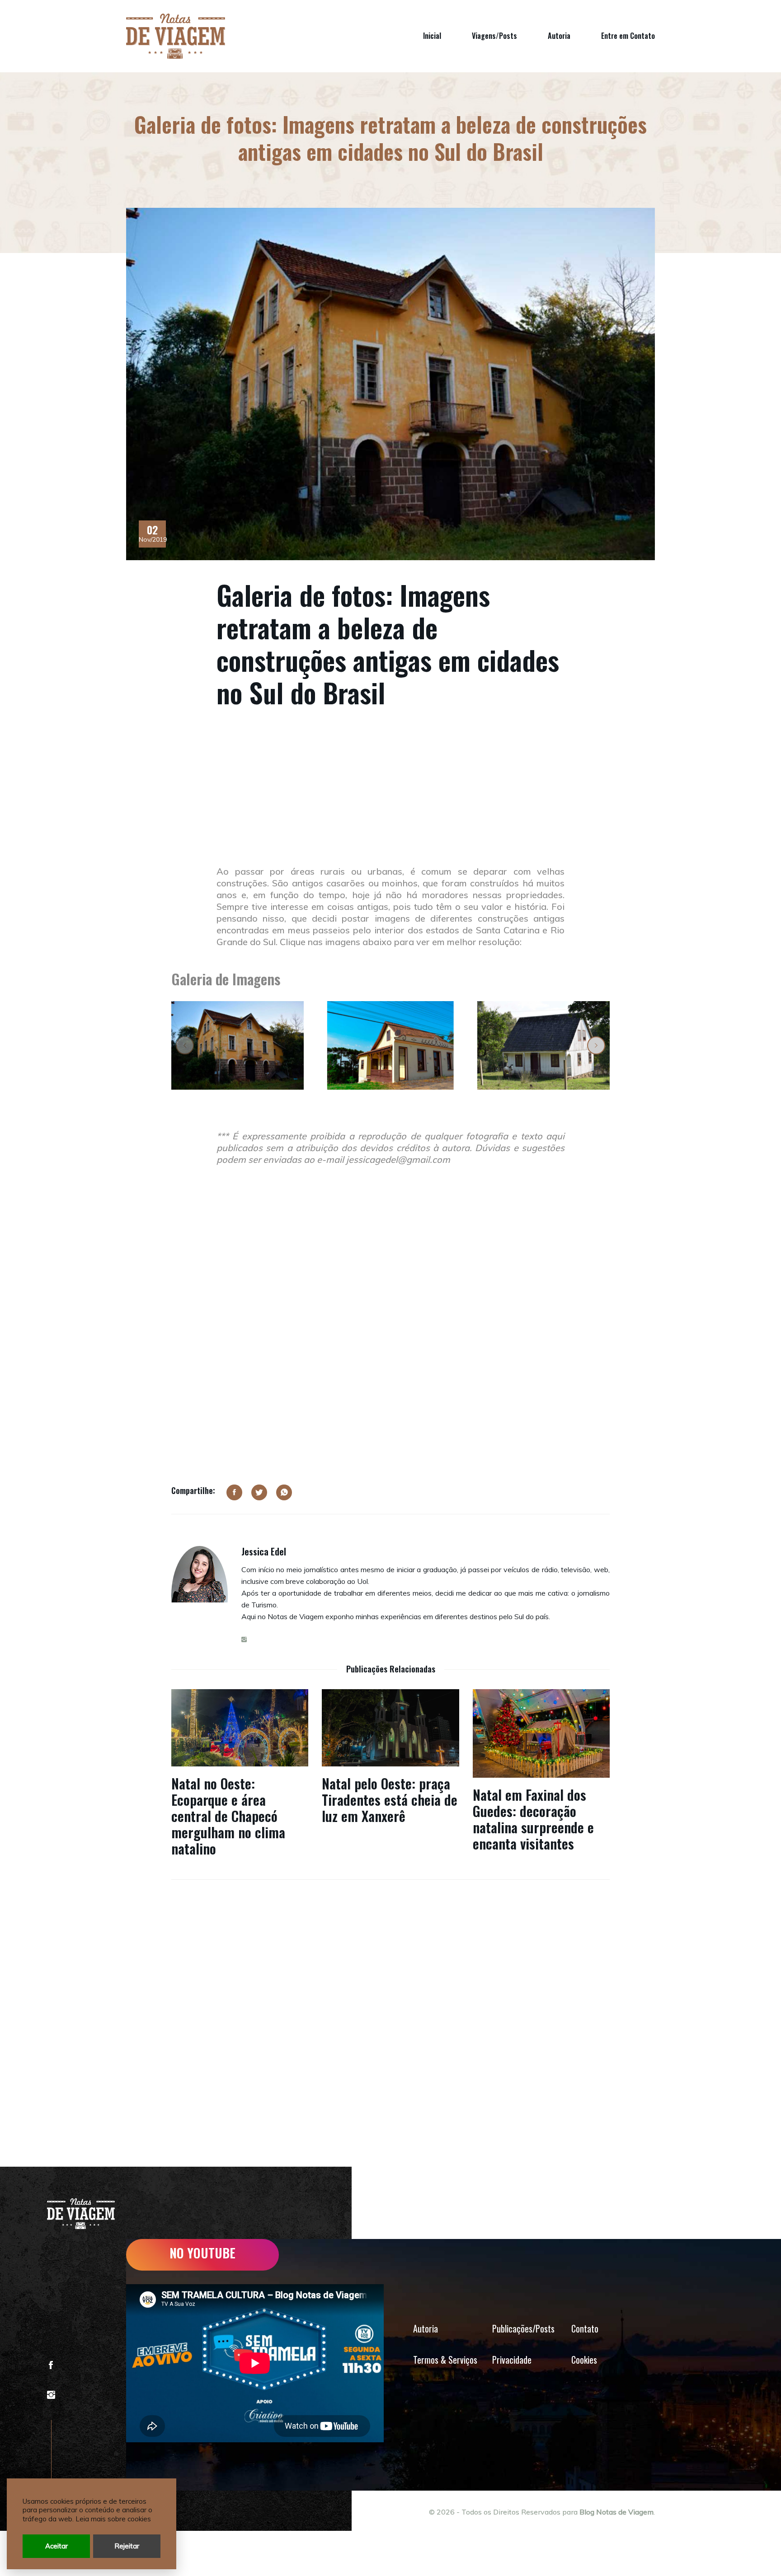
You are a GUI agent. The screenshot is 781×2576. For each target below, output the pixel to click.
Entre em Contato (628, 36)
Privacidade (512, 2360)
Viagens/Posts (494, 36)
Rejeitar (127, 2546)
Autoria (559, 36)
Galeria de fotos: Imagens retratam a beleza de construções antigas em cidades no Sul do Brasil (388, 643)
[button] (185, 1045)
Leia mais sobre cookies (113, 2519)
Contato (585, 2328)
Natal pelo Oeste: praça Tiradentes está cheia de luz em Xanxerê (390, 1800)
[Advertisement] (390, 798)
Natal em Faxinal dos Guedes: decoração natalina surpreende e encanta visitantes (533, 1819)
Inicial (432, 36)
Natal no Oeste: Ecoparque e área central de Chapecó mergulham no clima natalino (228, 1816)
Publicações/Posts (523, 2328)
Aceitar (56, 2546)
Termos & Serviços (445, 2360)
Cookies (584, 2360)
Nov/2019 (152, 534)
